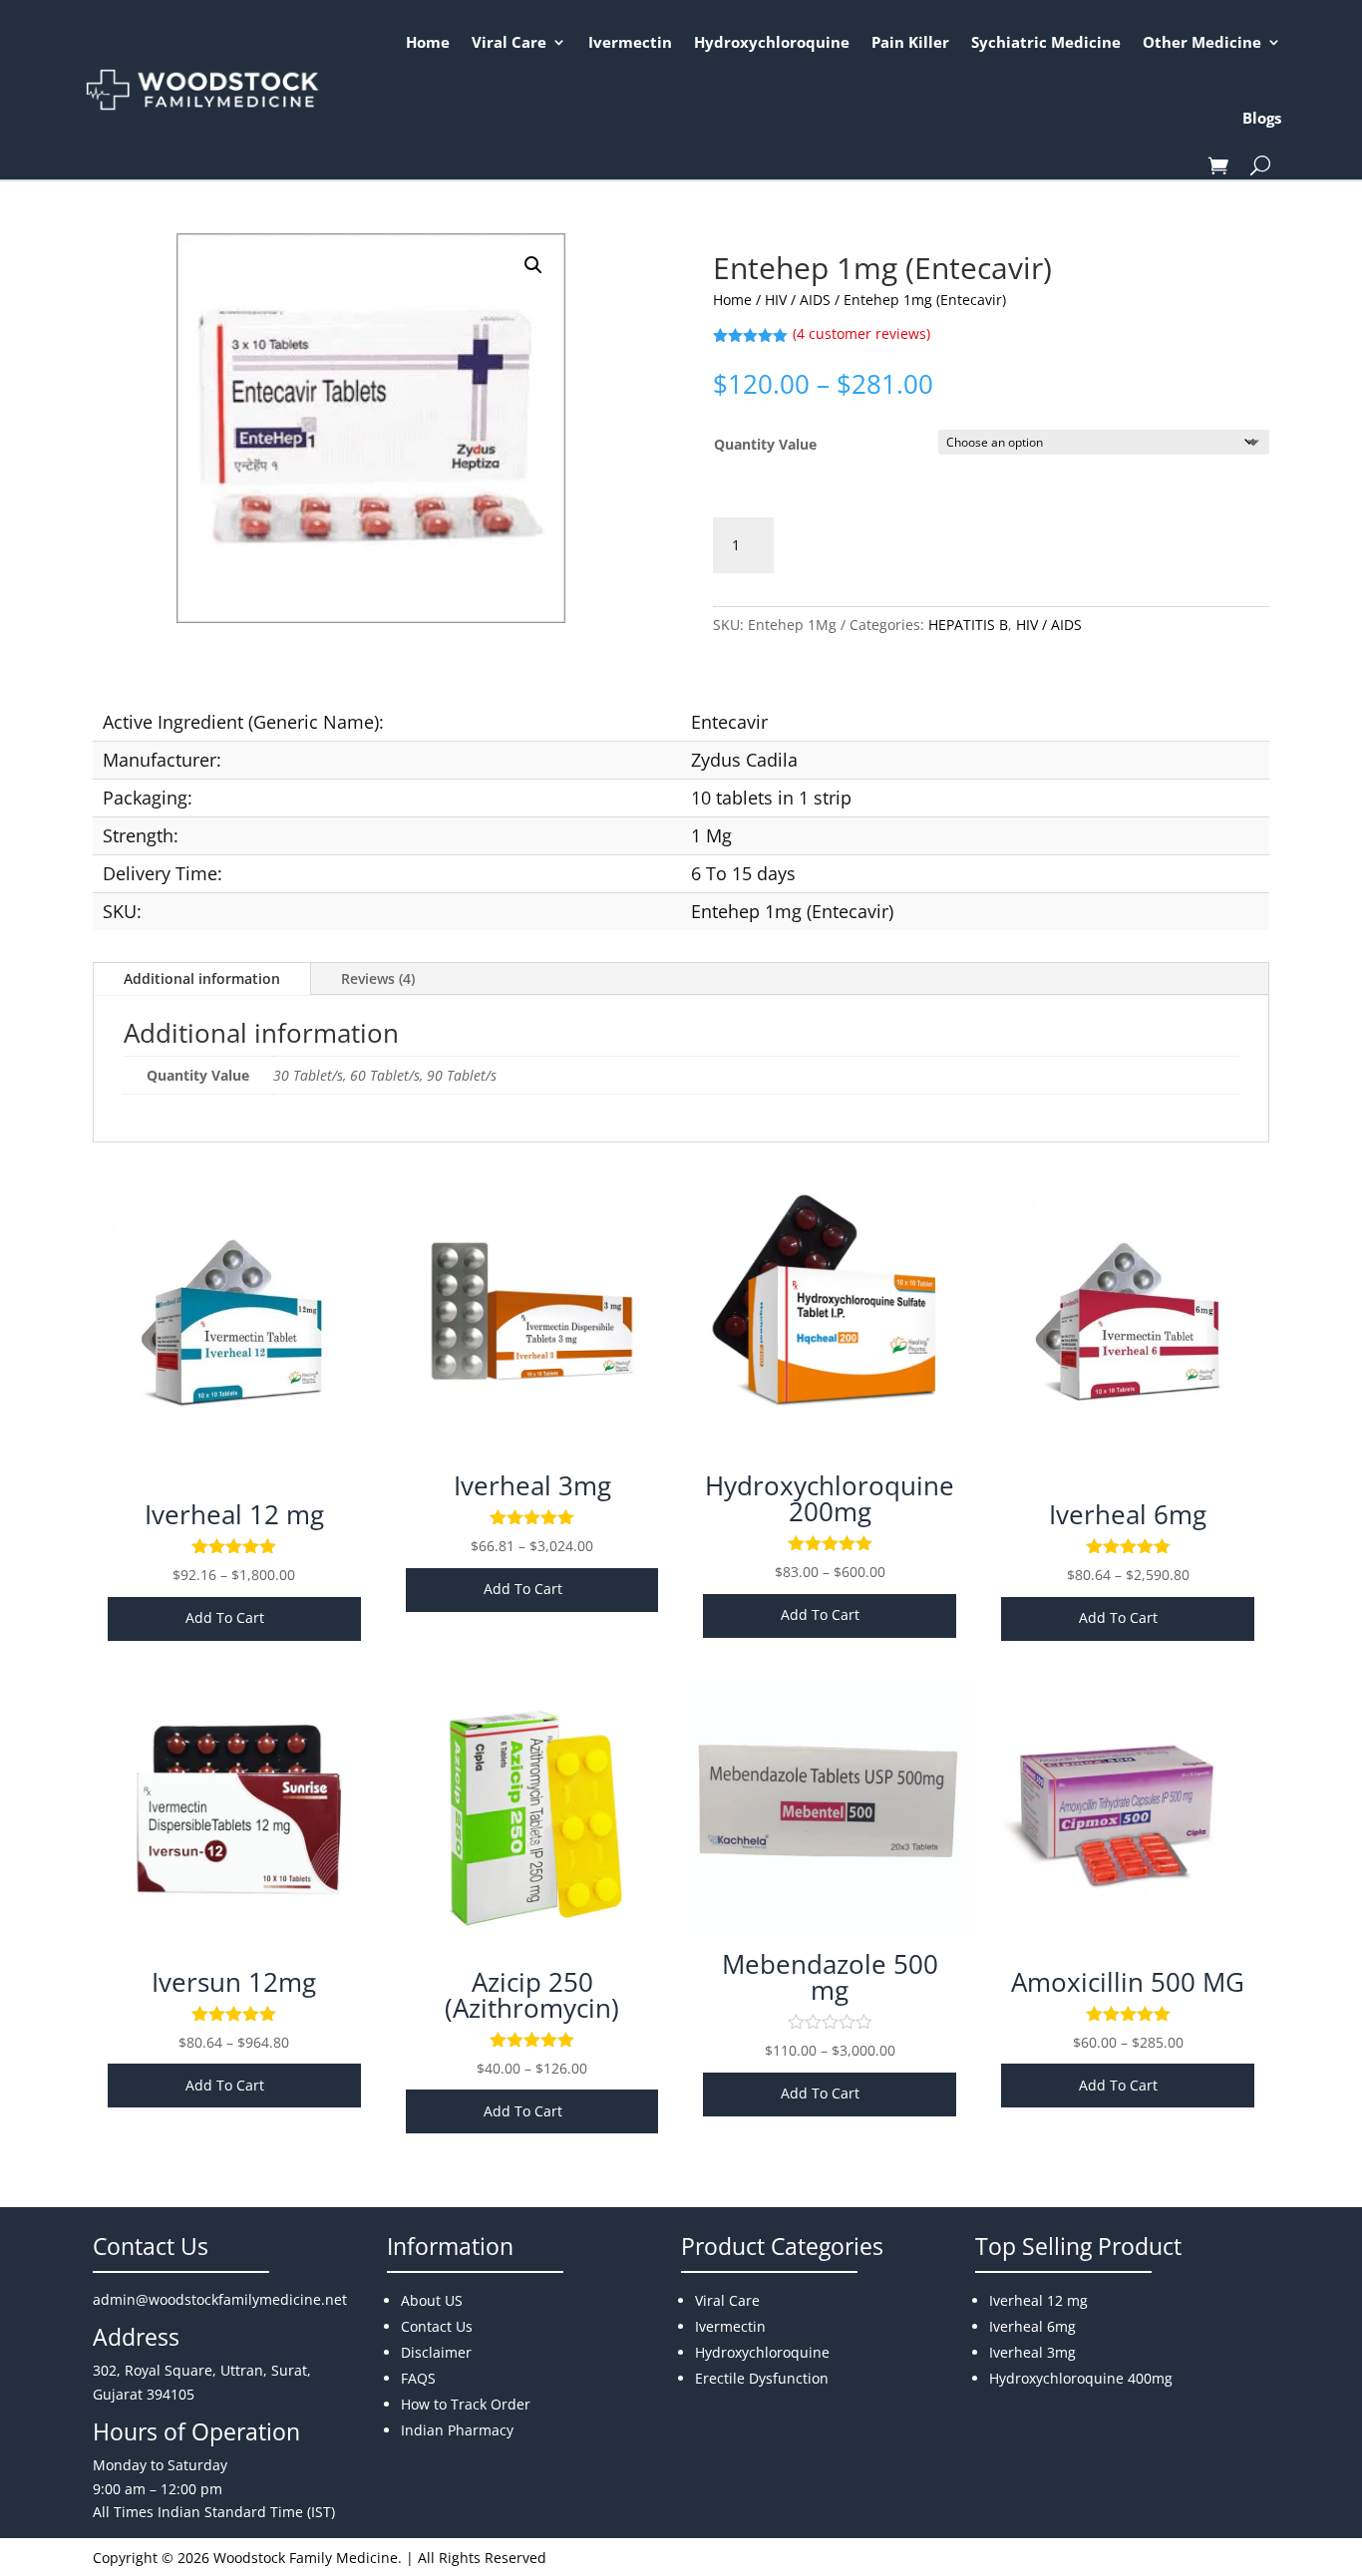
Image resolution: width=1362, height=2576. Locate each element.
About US (432, 2300)
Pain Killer (910, 42)
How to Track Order (466, 2404)
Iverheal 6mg (1128, 1514)
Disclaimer (436, 2352)
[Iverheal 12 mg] (234, 1481)
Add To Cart (225, 1617)
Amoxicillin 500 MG (1128, 1982)
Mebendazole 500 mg (830, 1977)
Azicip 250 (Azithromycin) (532, 1995)
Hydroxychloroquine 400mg (1081, 2378)
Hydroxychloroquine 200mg (830, 1498)
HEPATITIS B (968, 625)
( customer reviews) (861, 333)
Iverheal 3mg (532, 1485)
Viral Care (509, 42)
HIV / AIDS (798, 300)
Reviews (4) (378, 978)
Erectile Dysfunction (762, 2378)
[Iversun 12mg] (234, 1948)
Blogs (1262, 118)
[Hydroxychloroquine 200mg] (830, 1452)
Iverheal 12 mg (234, 1514)
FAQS (418, 2378)
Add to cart (864, 545)
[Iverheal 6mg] (1128, 1481)
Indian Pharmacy (457, 2430)
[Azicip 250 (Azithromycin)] (532, 1948)
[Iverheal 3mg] (532, 1452)
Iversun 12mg (234, 1982)
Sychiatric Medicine (1046, 42)
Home (428, 42)
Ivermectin (630, 42)
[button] (533, 265)
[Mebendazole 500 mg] (830, 1931)
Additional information (202, 978)
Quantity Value (765, 444)
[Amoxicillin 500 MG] (1128, 1948)
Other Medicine (1202, 42)
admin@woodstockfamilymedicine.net (220, 2299)
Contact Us (437, 2326)
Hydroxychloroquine (772, 42)
